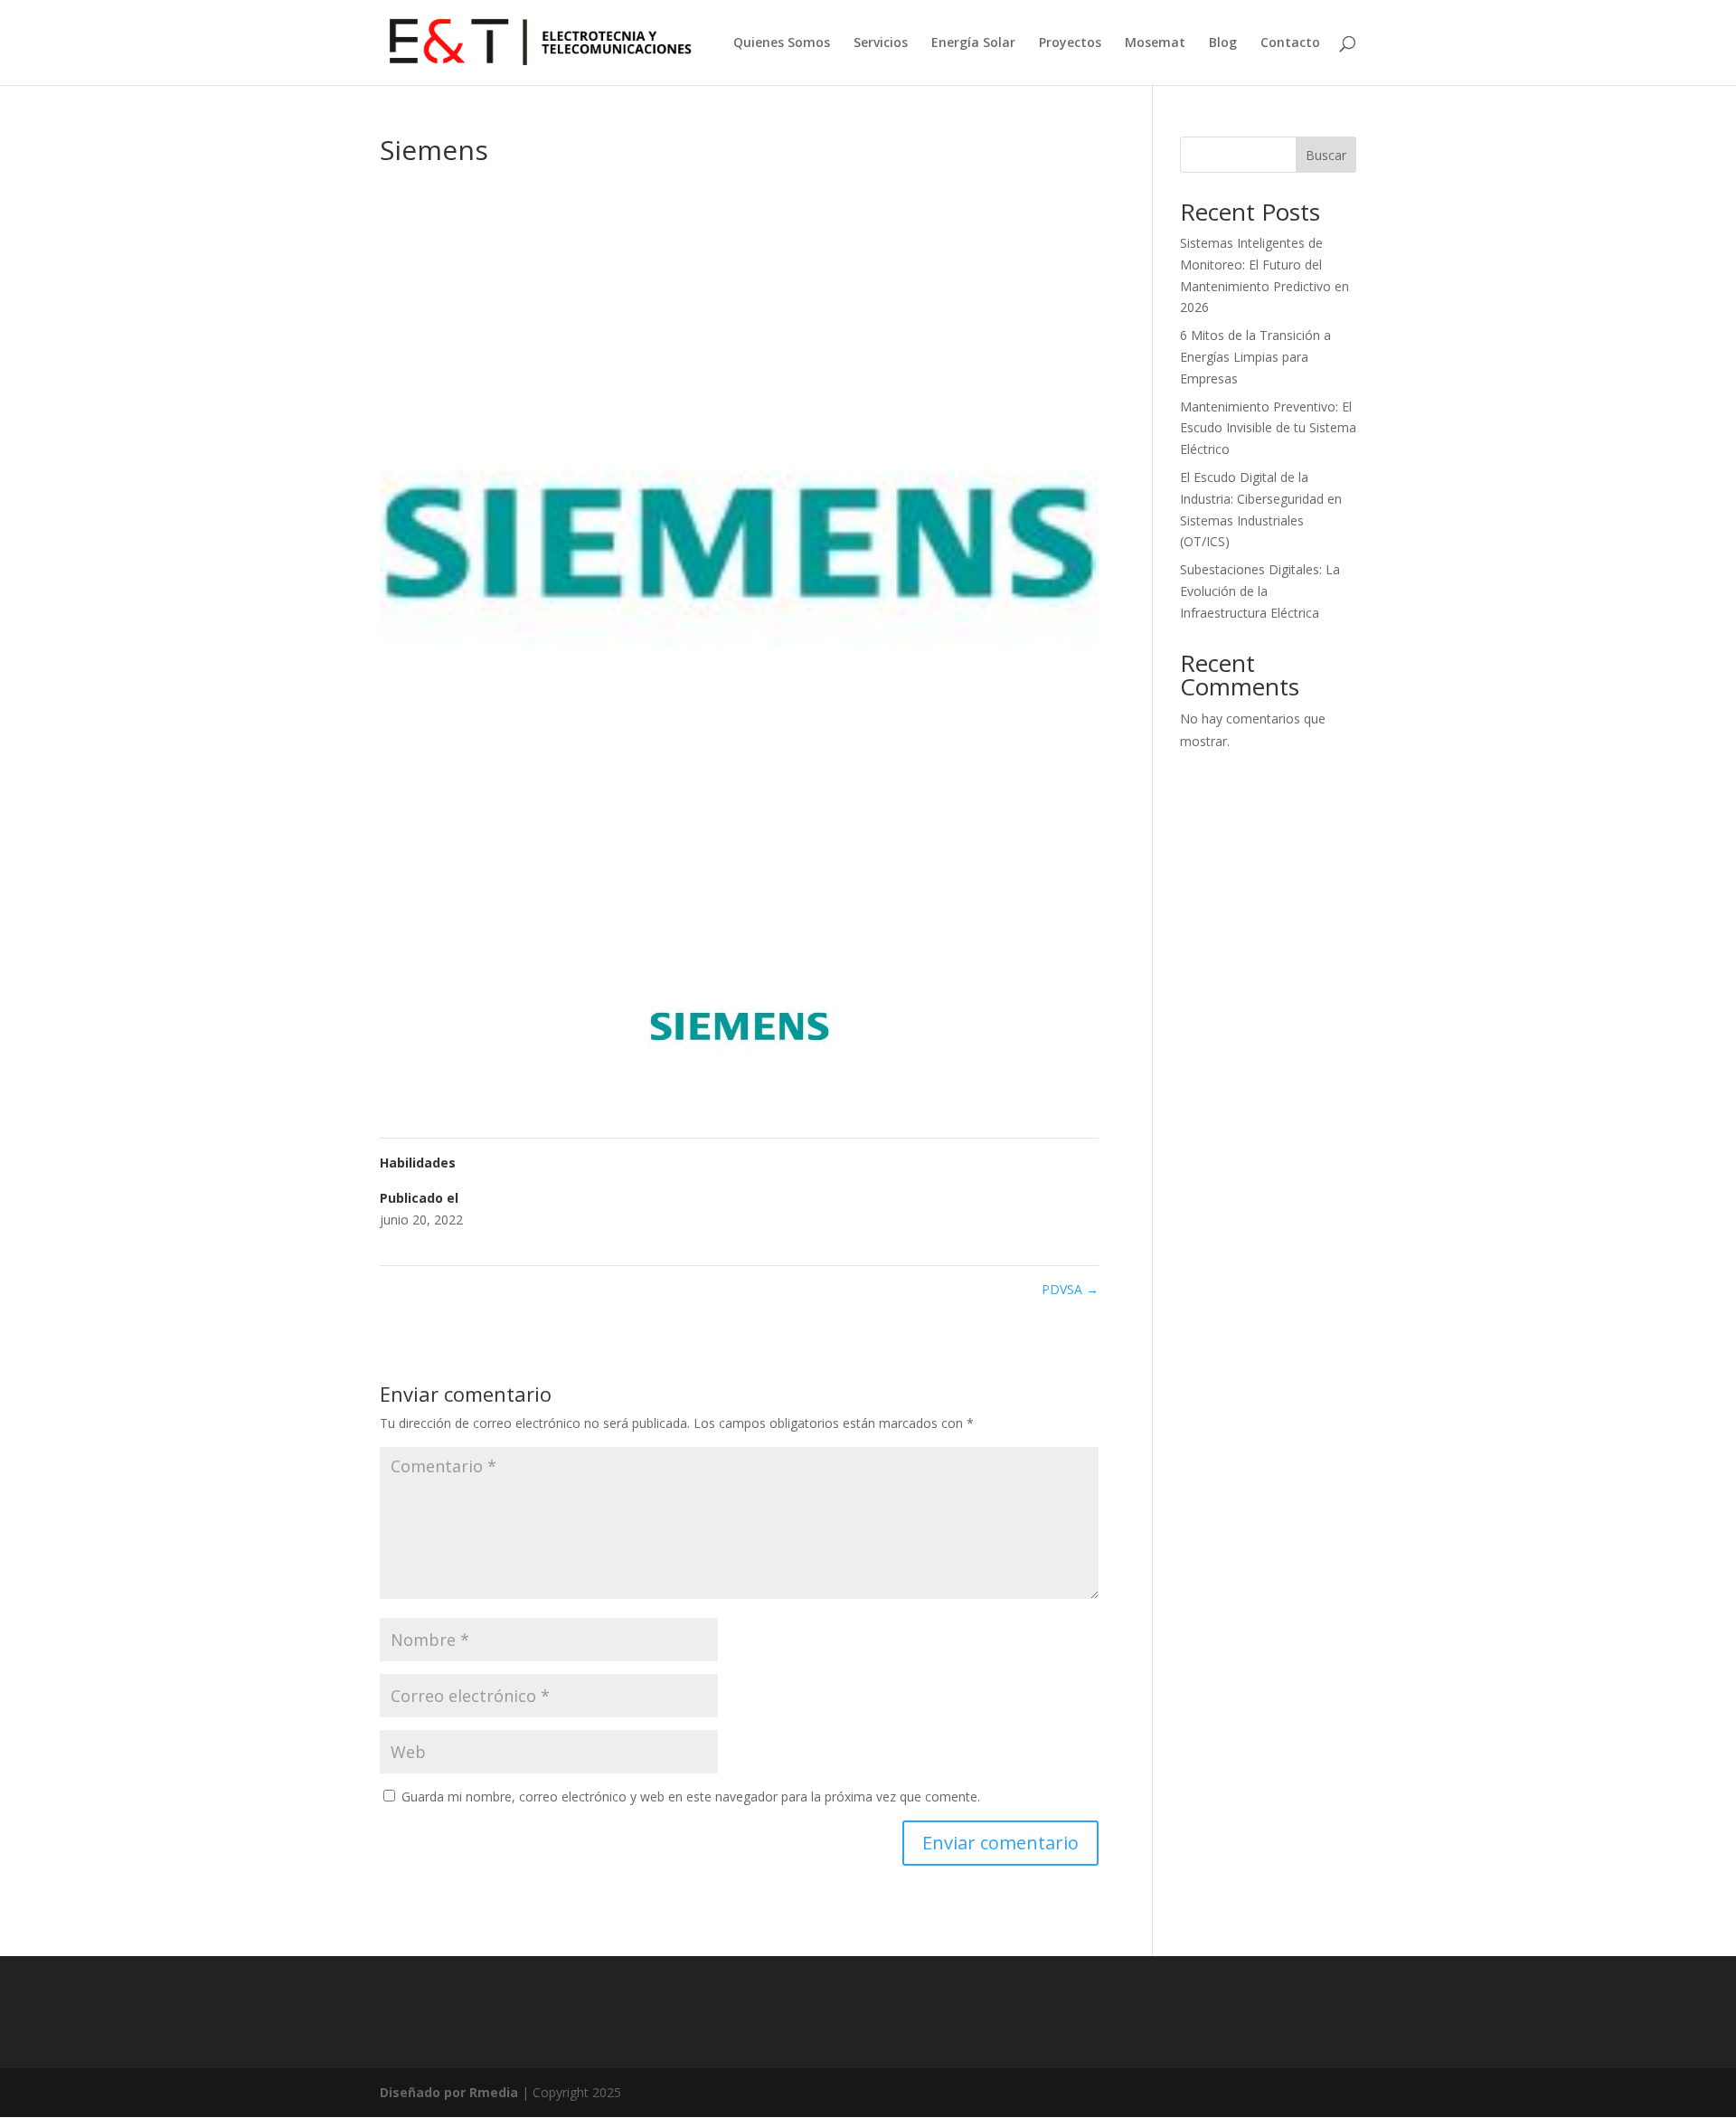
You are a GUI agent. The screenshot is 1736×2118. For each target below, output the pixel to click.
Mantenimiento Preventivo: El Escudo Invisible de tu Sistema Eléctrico (1268, 428)
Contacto (1290, 43)
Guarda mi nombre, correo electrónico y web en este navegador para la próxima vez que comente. (691, 1797)
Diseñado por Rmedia (449, 2092)
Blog (1223, 43)
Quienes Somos (782, 43)
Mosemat (1155, 43)
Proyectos (1070, 43)
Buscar (1326, 155)
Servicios (881, 43)
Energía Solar (973, 43)
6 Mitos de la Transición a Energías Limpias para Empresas (1255, 357)
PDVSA (1070, 1289)
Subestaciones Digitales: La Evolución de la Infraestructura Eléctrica (1260, 591)
